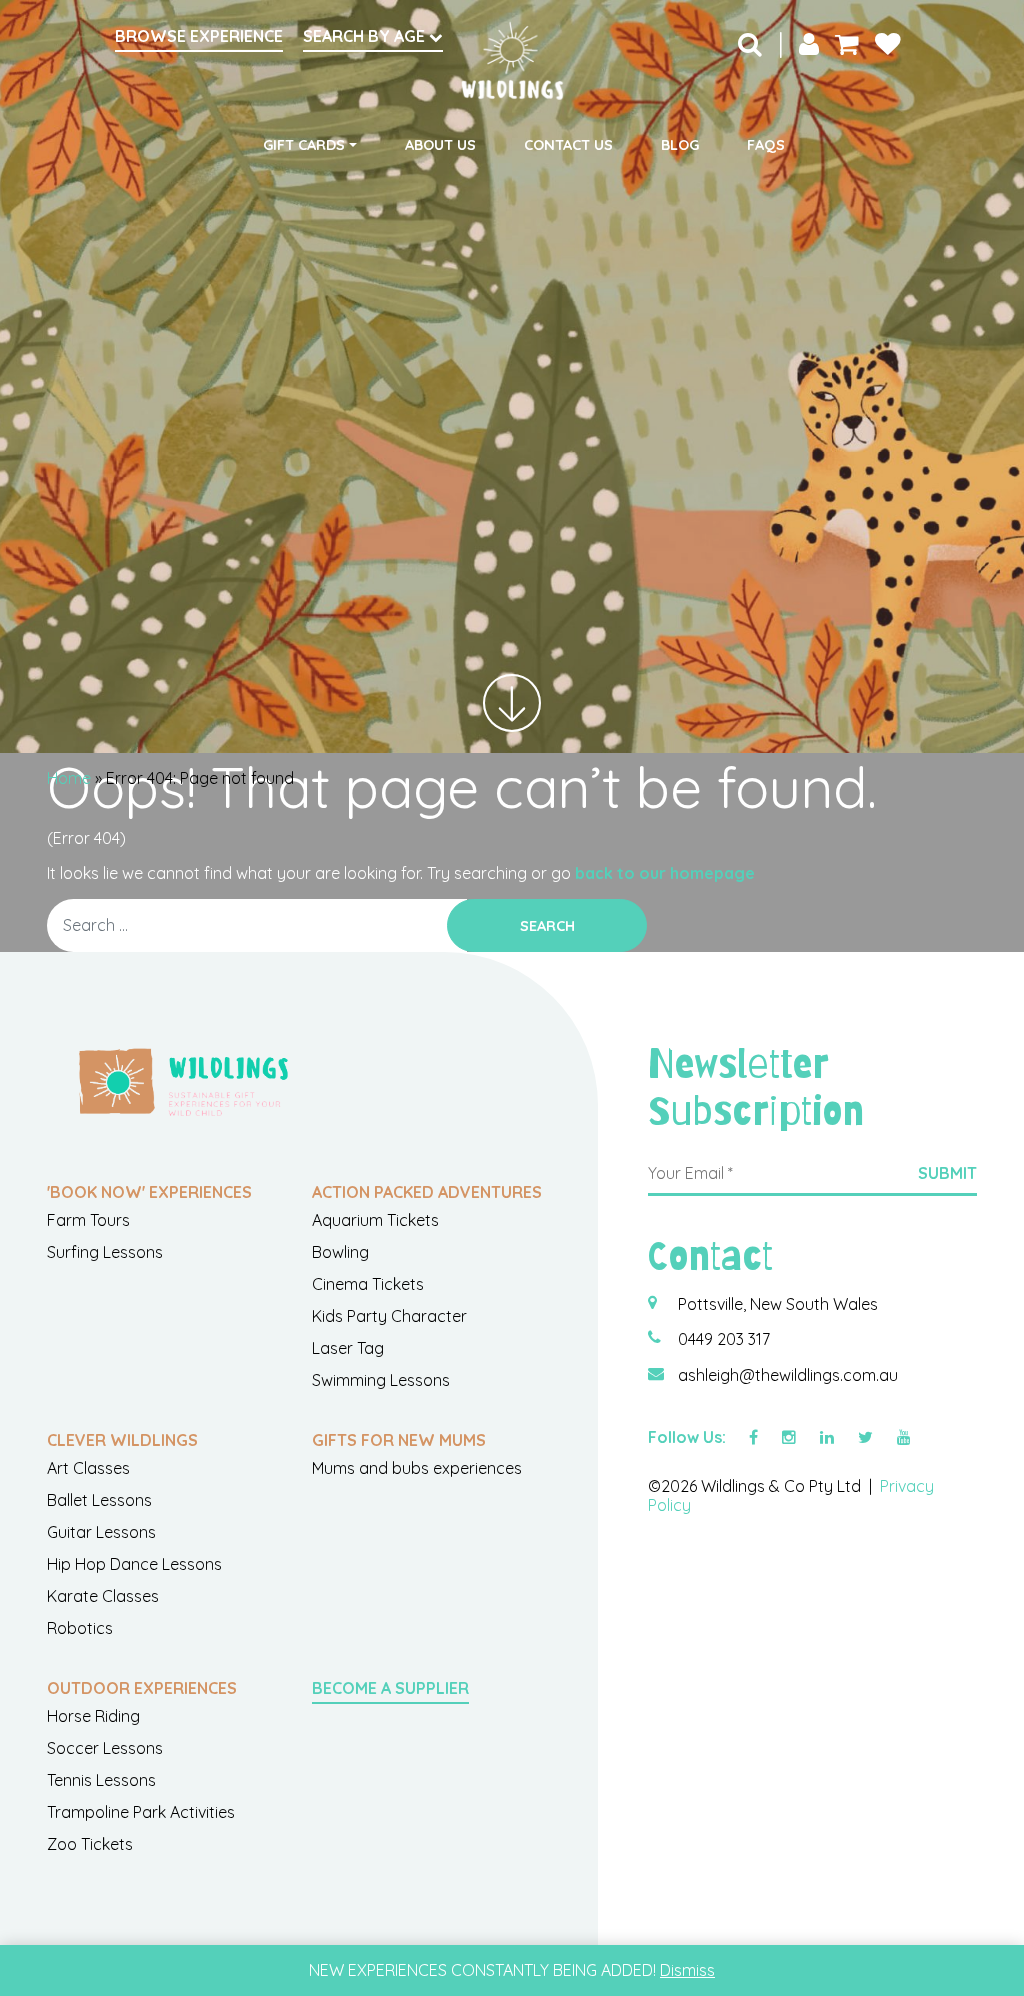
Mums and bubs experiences (417, 1468)
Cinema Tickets (368, 1284)
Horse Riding (93, 1716)
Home (69, 778)
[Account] (809, 43)
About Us (440, 145)
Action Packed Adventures (427, 1192)
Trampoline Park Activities (141, 1812)
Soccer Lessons (105, 1748)
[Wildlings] (512, 61)
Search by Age (366, 36)
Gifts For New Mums (399, 1440)
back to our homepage (665, 873)
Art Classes (88, 1468)
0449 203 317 (724, 1339)
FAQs (766, 145)
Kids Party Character (389, 1316)
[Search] (750, 43)
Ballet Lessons (99, 1500)
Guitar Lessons (101, 1532)
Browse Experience (199, 36)
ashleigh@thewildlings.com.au (788, 1375)
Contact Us (568, 145)
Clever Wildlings (122, 1440)
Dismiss (687, 1970)
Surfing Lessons (105, 1252)
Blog (680, 145)
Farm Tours (88, 1220)
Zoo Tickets (90, 1844)
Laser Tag (348, 1348)
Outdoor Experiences (142, 1688)
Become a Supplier (390, 1688)
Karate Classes (103, 1596)
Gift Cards (304, 145)
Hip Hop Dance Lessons (134, 1564)
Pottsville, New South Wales (778, 1304)
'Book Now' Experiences (149, 1192)
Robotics (80, 1628)
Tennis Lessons (101, 1780)
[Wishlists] (888, 43)
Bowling (340, 1252)
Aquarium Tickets (375, 1220)
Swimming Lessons (381, 1380)
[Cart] (847, 43)
